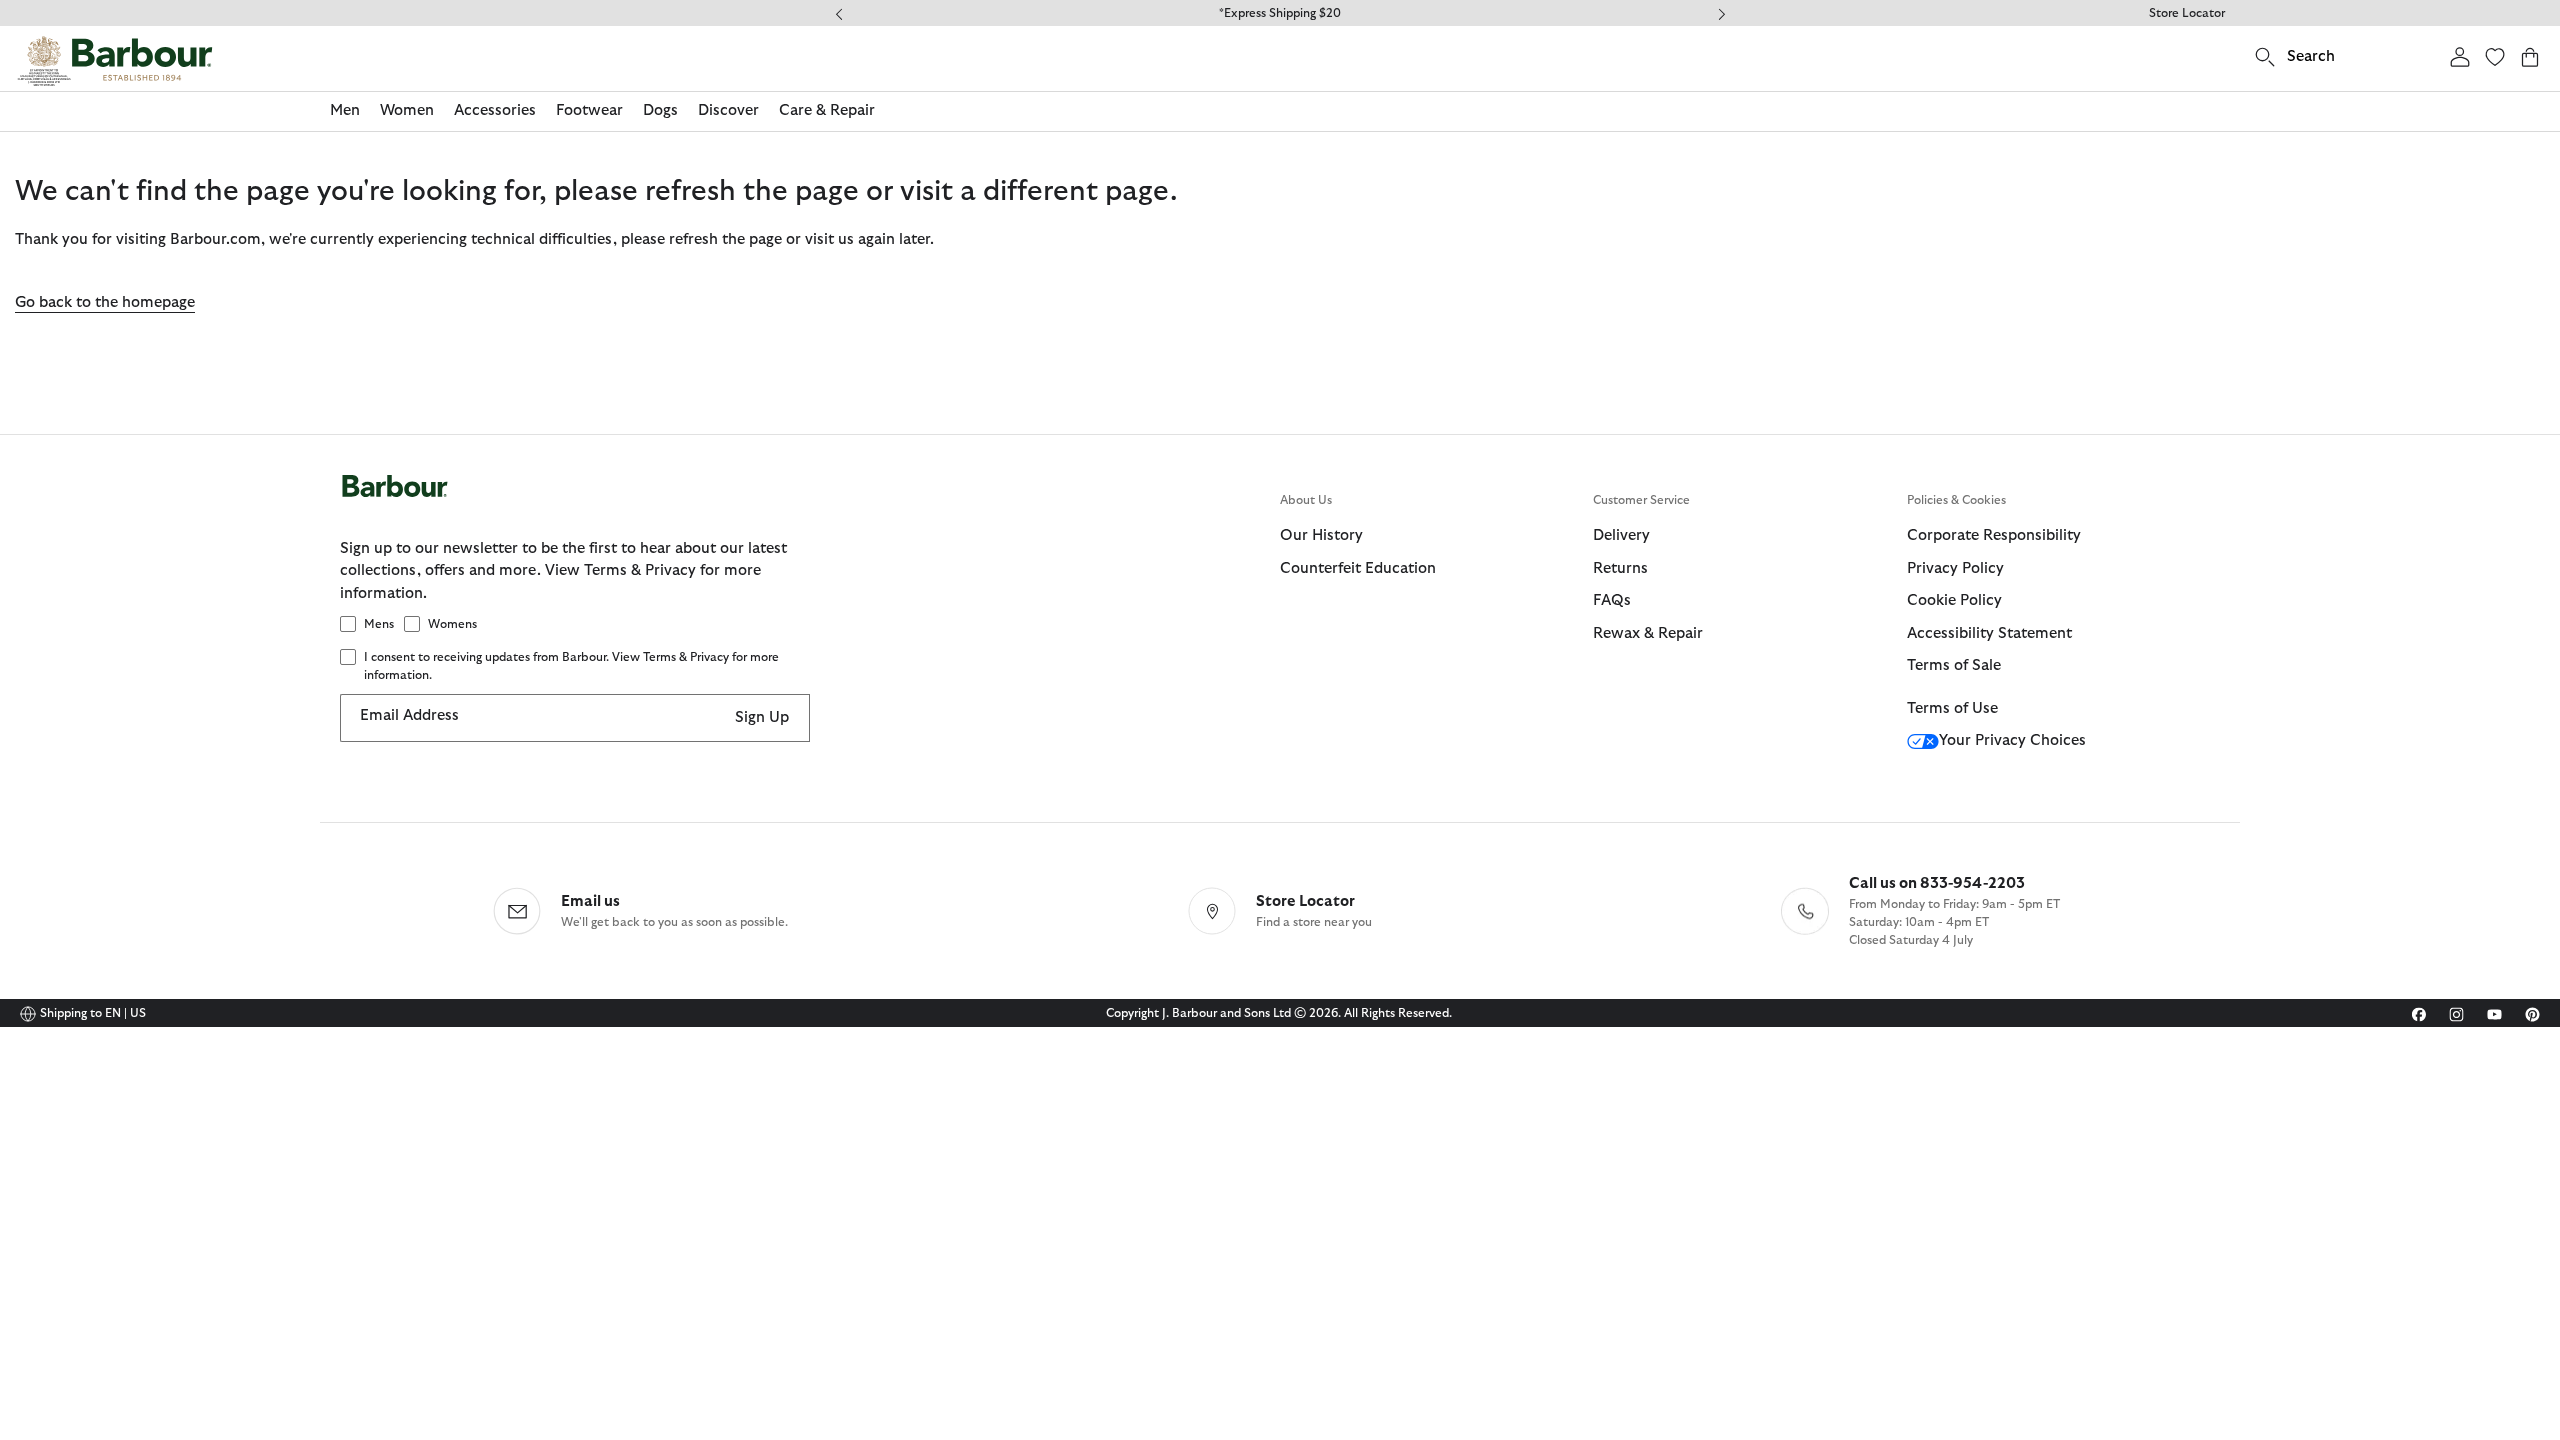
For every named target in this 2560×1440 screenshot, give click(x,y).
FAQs (1612, 600)
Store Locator (2187, 13)
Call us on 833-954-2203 (1937, 883)
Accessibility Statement (1989, 633)
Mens (379, 624)
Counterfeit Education (1358, 568)
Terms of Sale (1954, 665)
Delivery (1621, 535)
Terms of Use (1952, 708)
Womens (452, 624)
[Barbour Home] (115, 61)
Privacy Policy (1955, 568)
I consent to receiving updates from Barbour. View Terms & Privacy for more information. (571, 666)
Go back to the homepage (105, 302)
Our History (1321, 535)
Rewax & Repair (1648, 633)
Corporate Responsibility (1994, 535)
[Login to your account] (2460, 56)
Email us (590, 901)
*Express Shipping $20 (1280, 13)
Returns (1620, 568)
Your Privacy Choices (2012, 740)
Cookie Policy (1954, 600)
